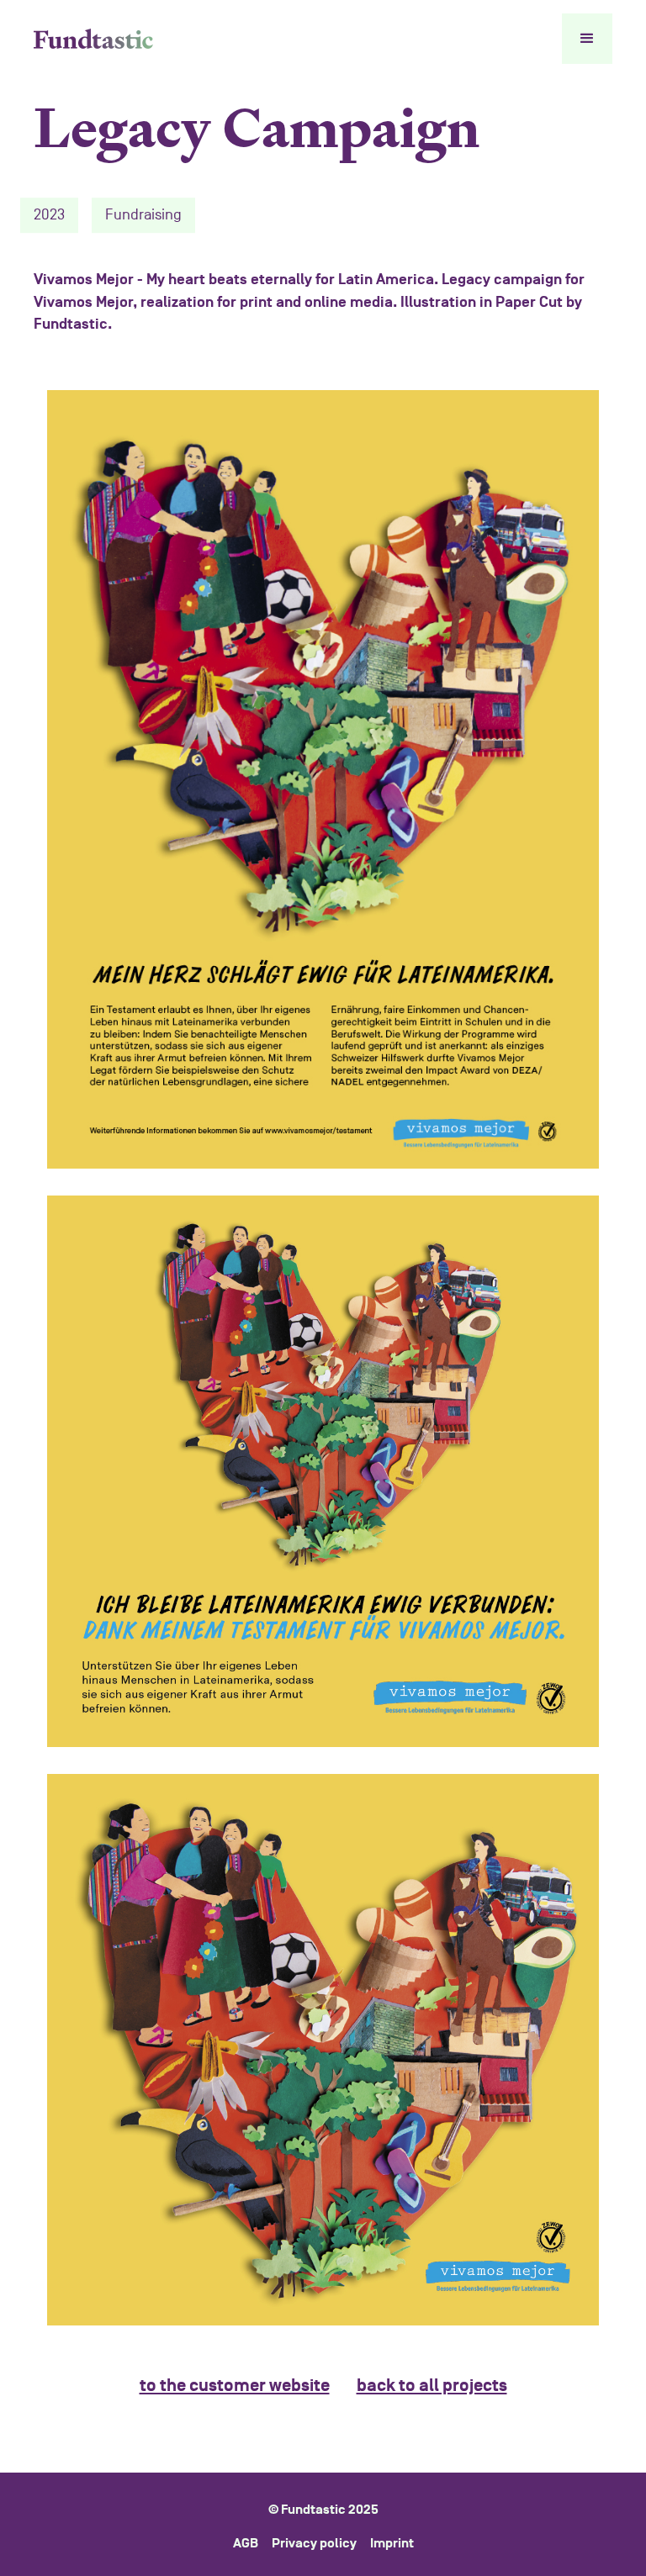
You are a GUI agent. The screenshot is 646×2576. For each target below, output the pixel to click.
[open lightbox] (323, 779)
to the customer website (235, 2386)
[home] (93, 39)
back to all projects (432, 2386)
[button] (587, 39)
